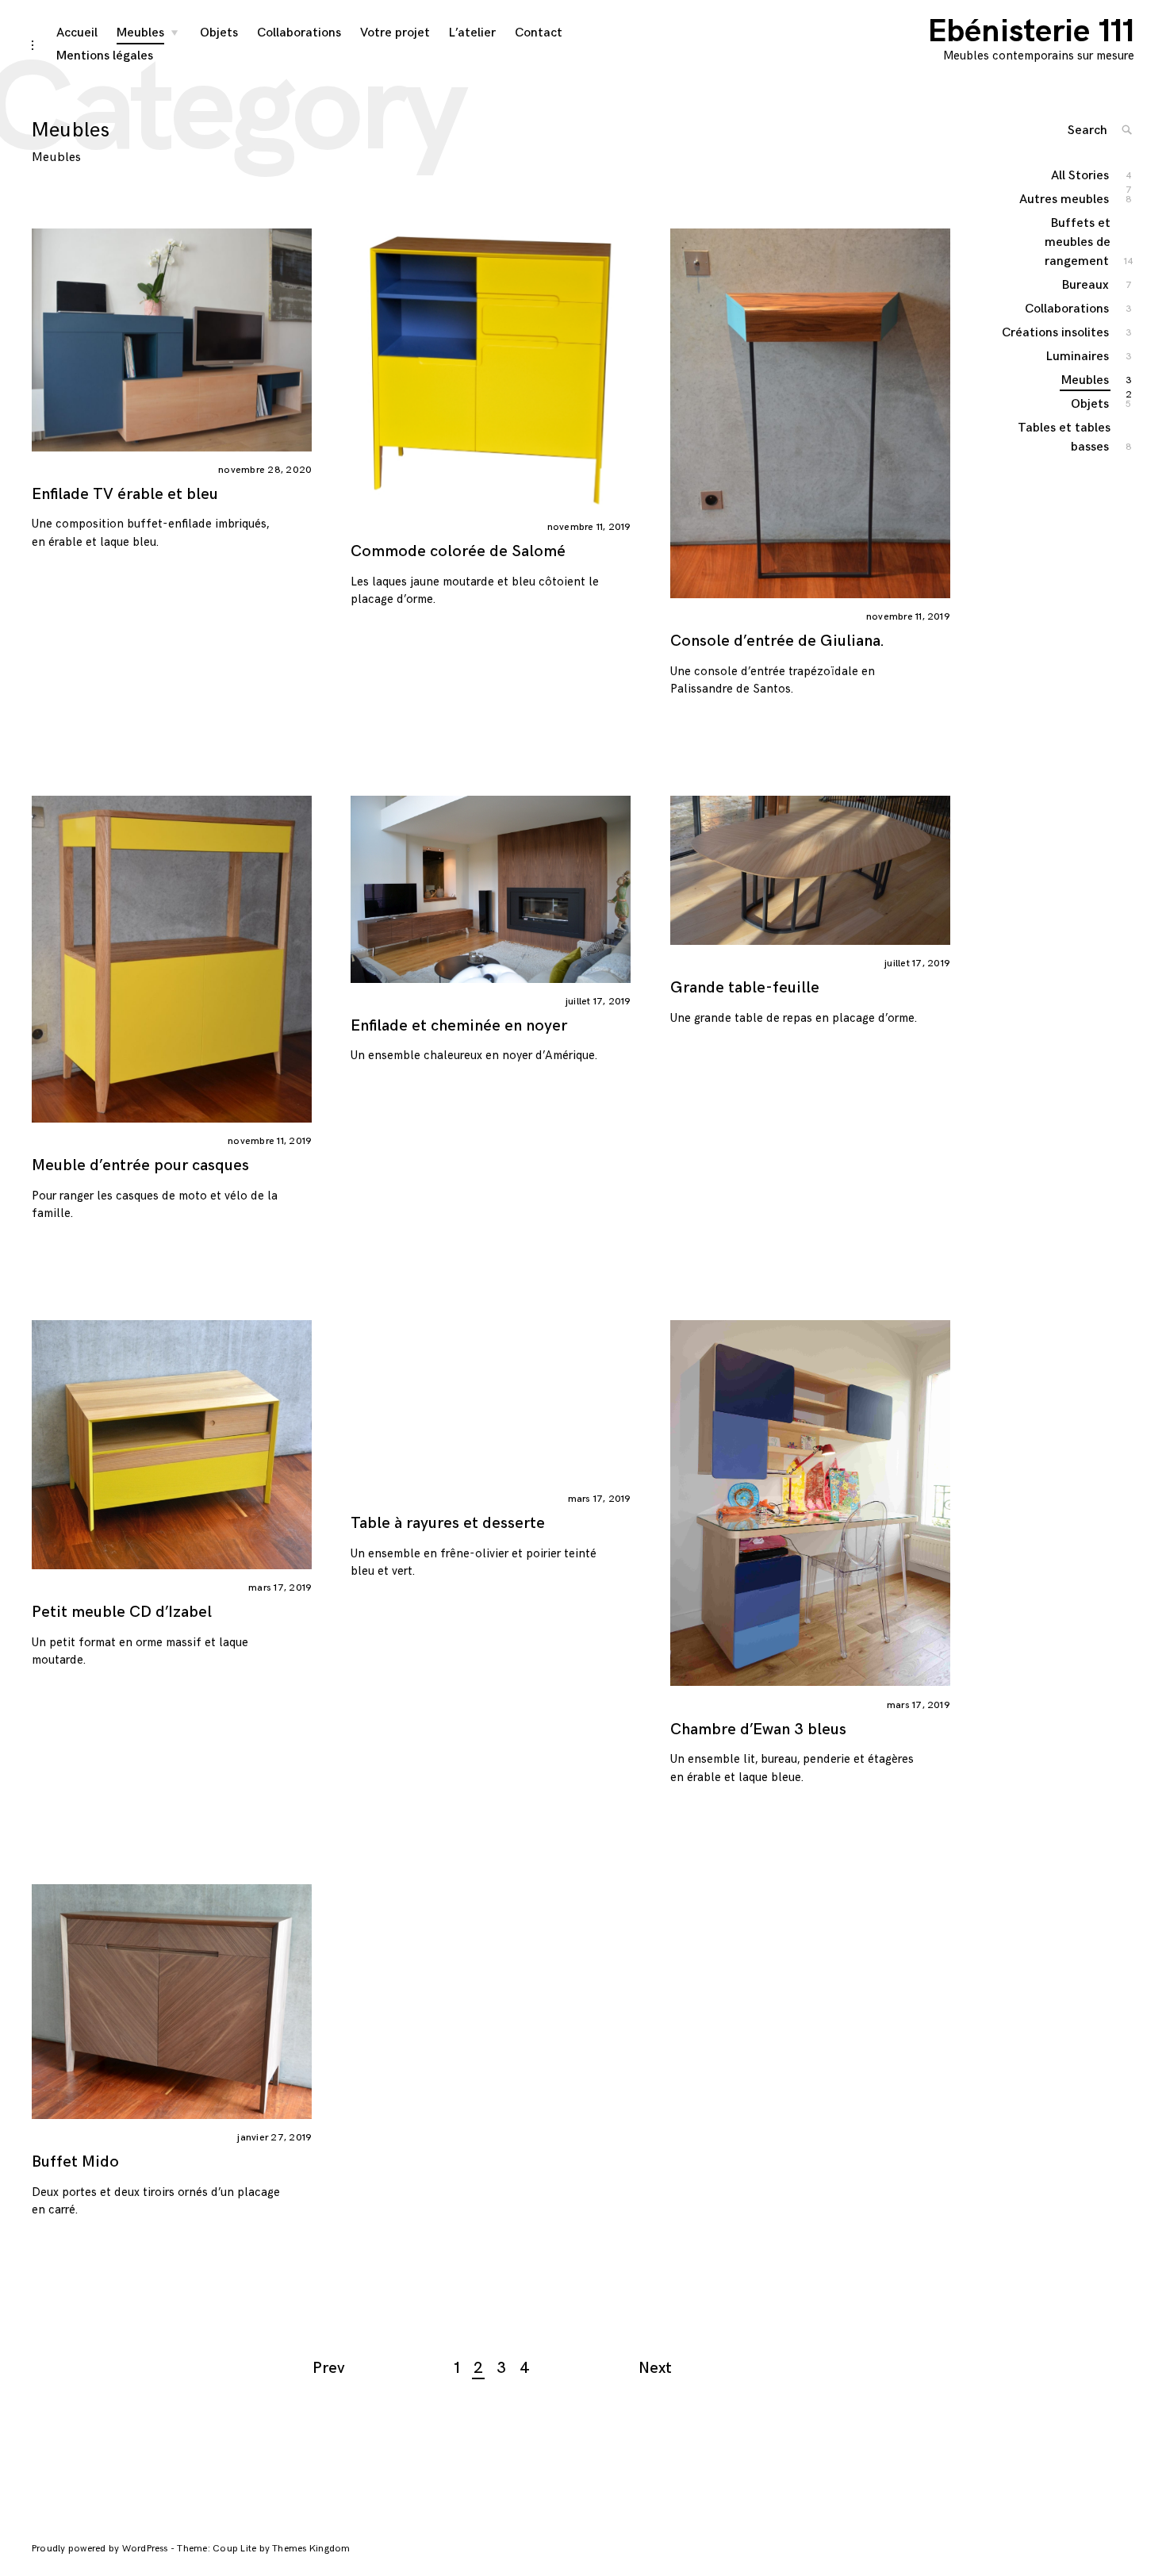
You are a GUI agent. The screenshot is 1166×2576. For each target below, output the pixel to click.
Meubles (140, 33)
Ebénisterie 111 (1031, 32)
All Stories (1081, 177)
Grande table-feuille (745, 988)
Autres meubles (1065, 200)
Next (655, 2368)
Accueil (77, 33)
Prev (329, 2368)
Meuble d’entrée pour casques (140, 1165)
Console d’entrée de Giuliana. (777, 641)
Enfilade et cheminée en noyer (459, 1026)
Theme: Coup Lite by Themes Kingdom (263, 2549)
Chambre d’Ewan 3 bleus (758, 1729)
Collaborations (299, 33)
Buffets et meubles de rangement (1078, 242)
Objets (219, 33)
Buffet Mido (75, 2162)
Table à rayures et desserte (448, 1523)
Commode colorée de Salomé (458, 551)
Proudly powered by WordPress (101, 2549)
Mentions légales (105, 56)
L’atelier (472, 33)
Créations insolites (1056, 333)
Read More (335, 367)
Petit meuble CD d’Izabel (122, 1612)
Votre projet (395, 33)
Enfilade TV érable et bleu (125, 494)
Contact (539, 33)
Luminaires (1078, 357)
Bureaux (1086, 285)
